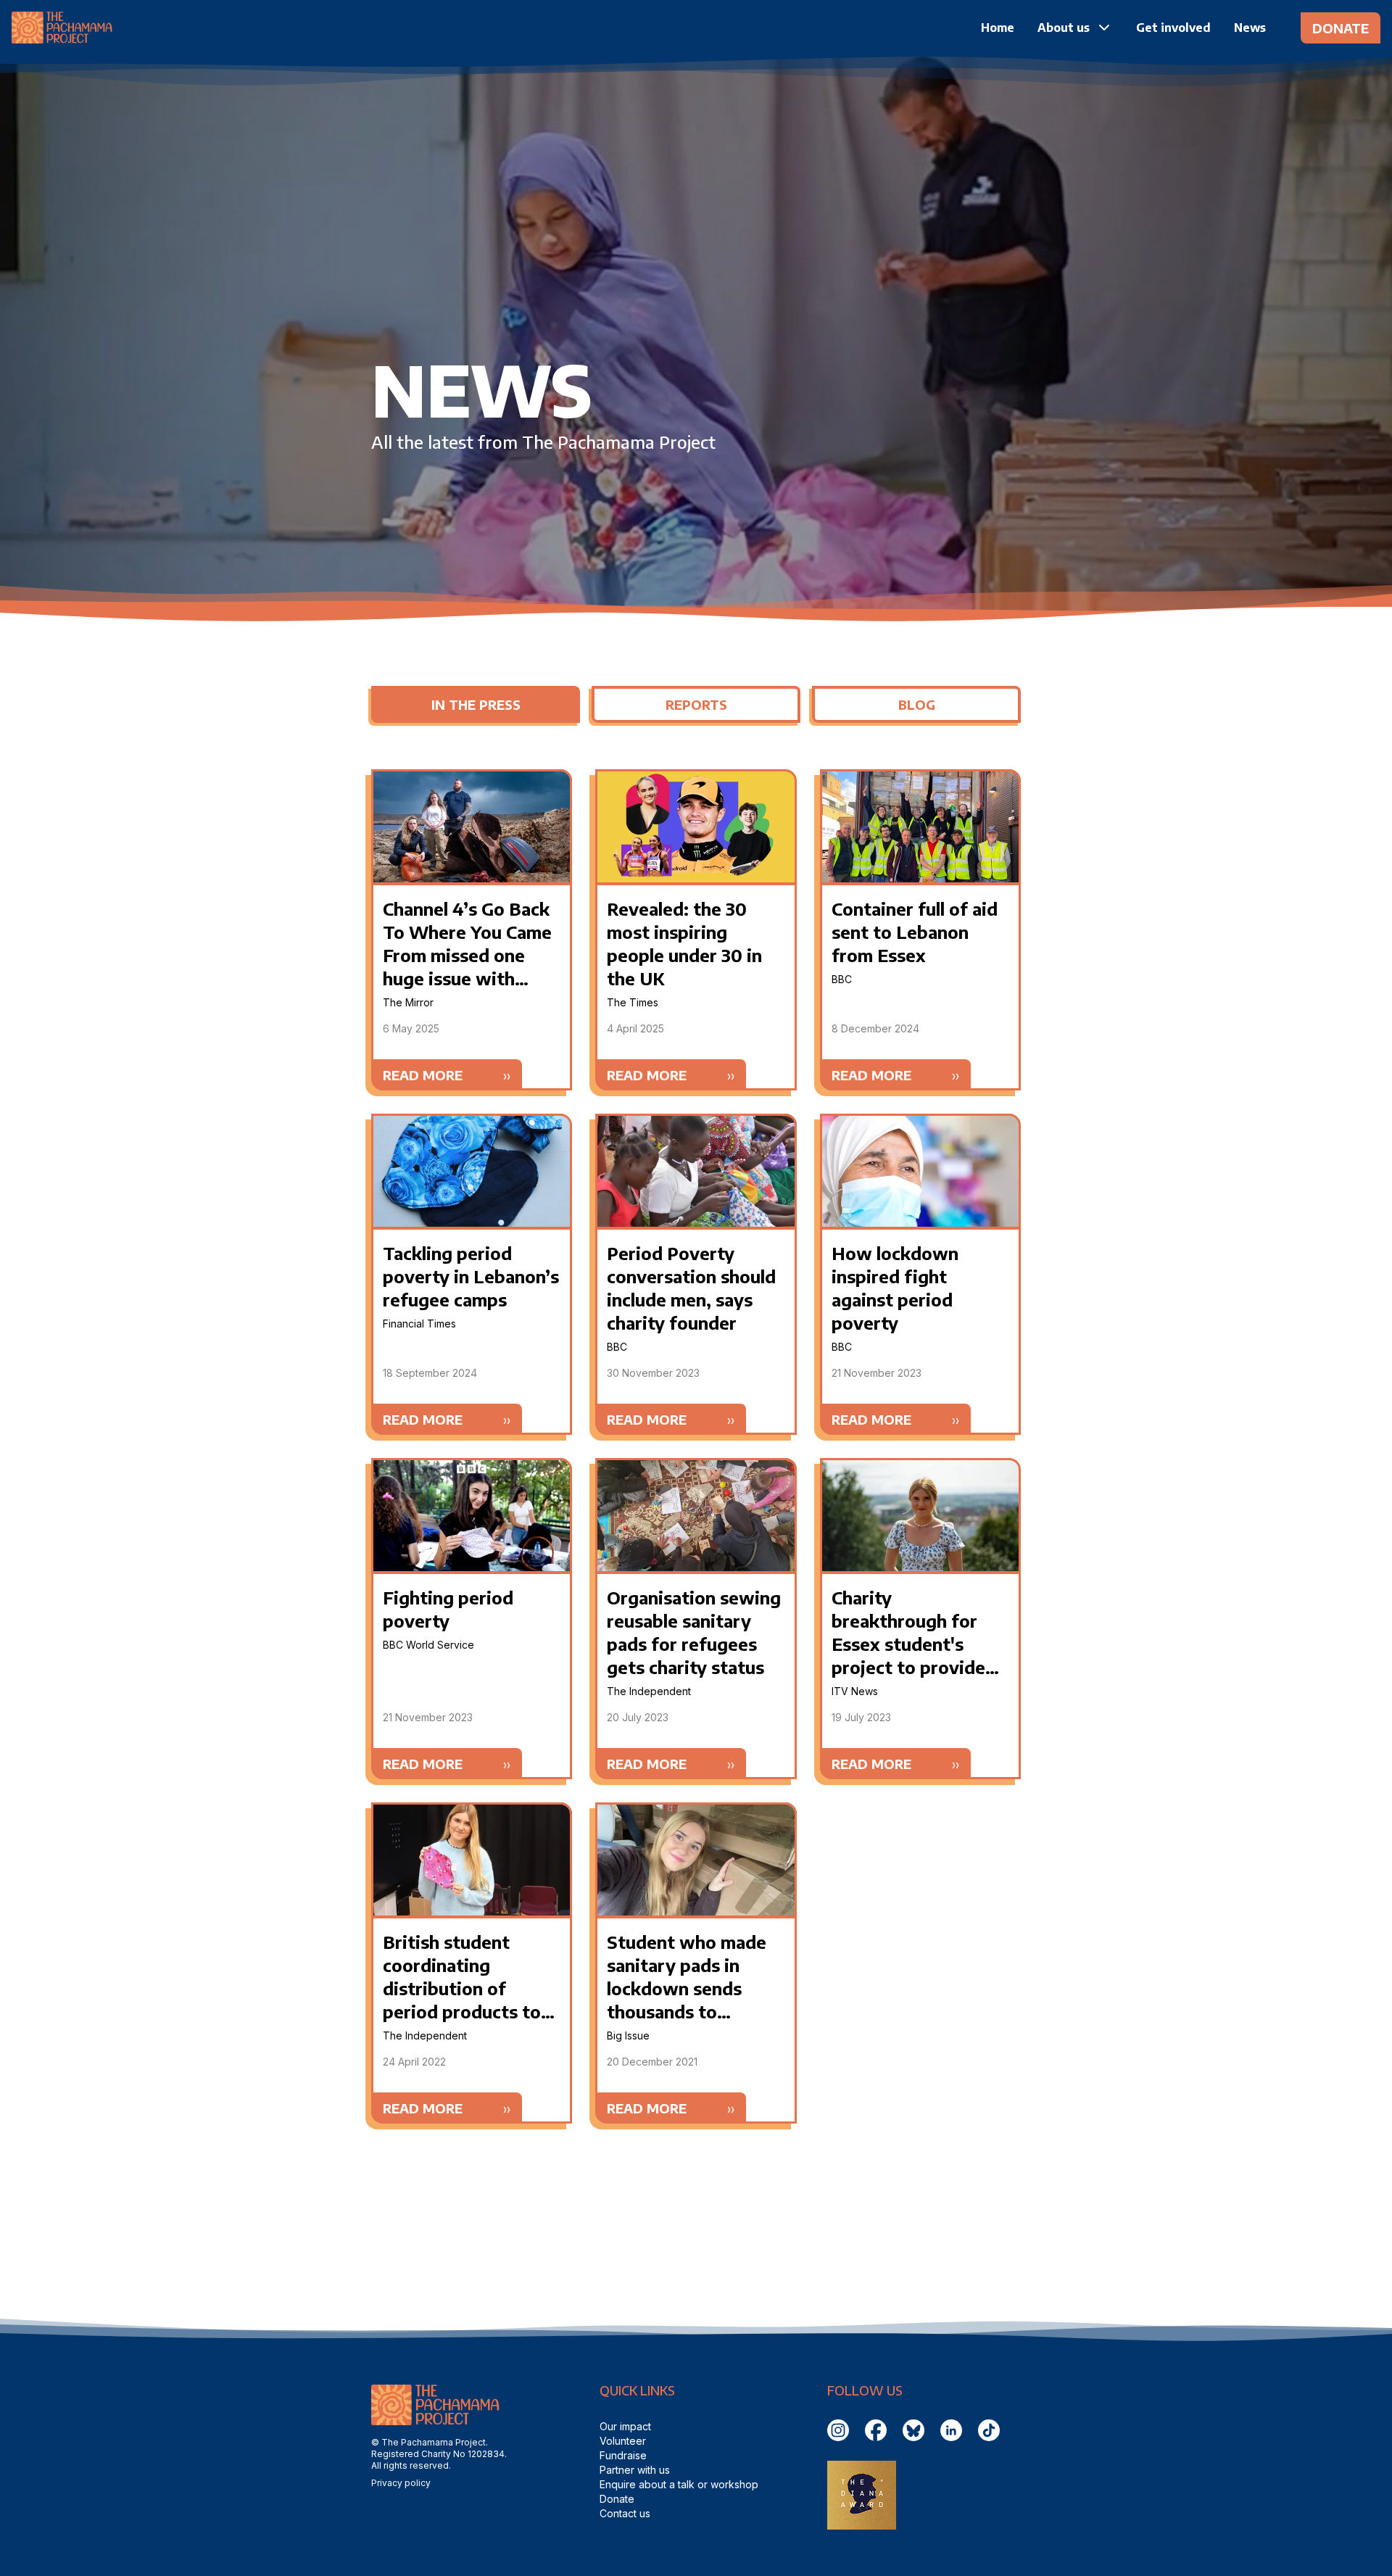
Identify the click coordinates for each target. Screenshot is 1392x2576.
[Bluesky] (914, 2430)
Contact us (625, 2513)
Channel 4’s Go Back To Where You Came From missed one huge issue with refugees (467, 955)
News (1250, 28)
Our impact (625, 2426)
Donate (1341, 28)
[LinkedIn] (952, 2430)
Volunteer (623, 2441)
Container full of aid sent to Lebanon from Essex (915, 932)
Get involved (1173, 28)
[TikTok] (990, 2430)
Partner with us (635, 2470)
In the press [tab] (476, 704)
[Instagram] (839, 2430)
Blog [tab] (917, 704)
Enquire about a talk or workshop (679, 2484)
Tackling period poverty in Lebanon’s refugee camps (471, 1276)
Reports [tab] (696, 704)
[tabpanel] (696, 1446)
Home (998, 28)
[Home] (62, 28)
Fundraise (623, 2455)
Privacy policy (401, 2483)
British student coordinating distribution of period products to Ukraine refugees (462, 1988)
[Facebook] (877, 2430)
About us (1064, 28)
